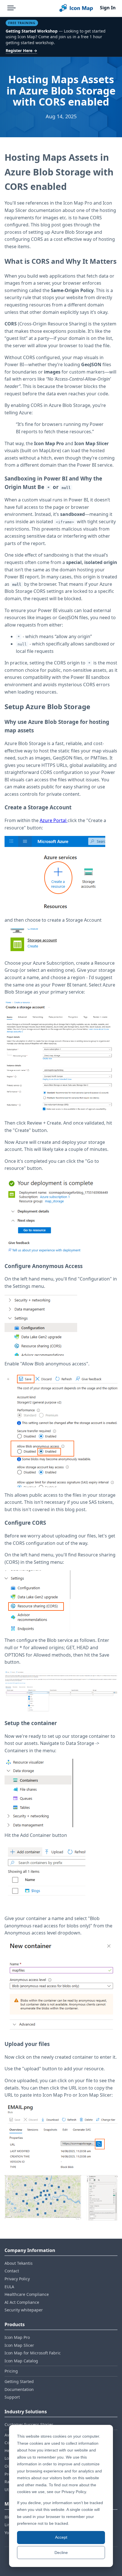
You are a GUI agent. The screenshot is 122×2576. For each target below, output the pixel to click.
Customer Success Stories (29, 2424)
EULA (9, 2287)
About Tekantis (19, 2263)
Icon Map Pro (17, 2337)
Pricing (11, 2371)
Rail (8, 2482)
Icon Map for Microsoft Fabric (33, 2353)
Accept (61, 2537)
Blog (9, 2517)
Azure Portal (54, 820)
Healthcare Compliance (27, 2294)
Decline (61, 2553)
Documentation (19, 2389)
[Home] (76, 8)
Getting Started (19, 2381)
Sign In (108, 8)
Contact (12, 2271)
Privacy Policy (17, 2279)
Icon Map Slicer (19, 2345)
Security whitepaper (24, 2310)
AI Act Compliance (22, 2302)
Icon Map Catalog (21, 2361)
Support (12, 2397)
